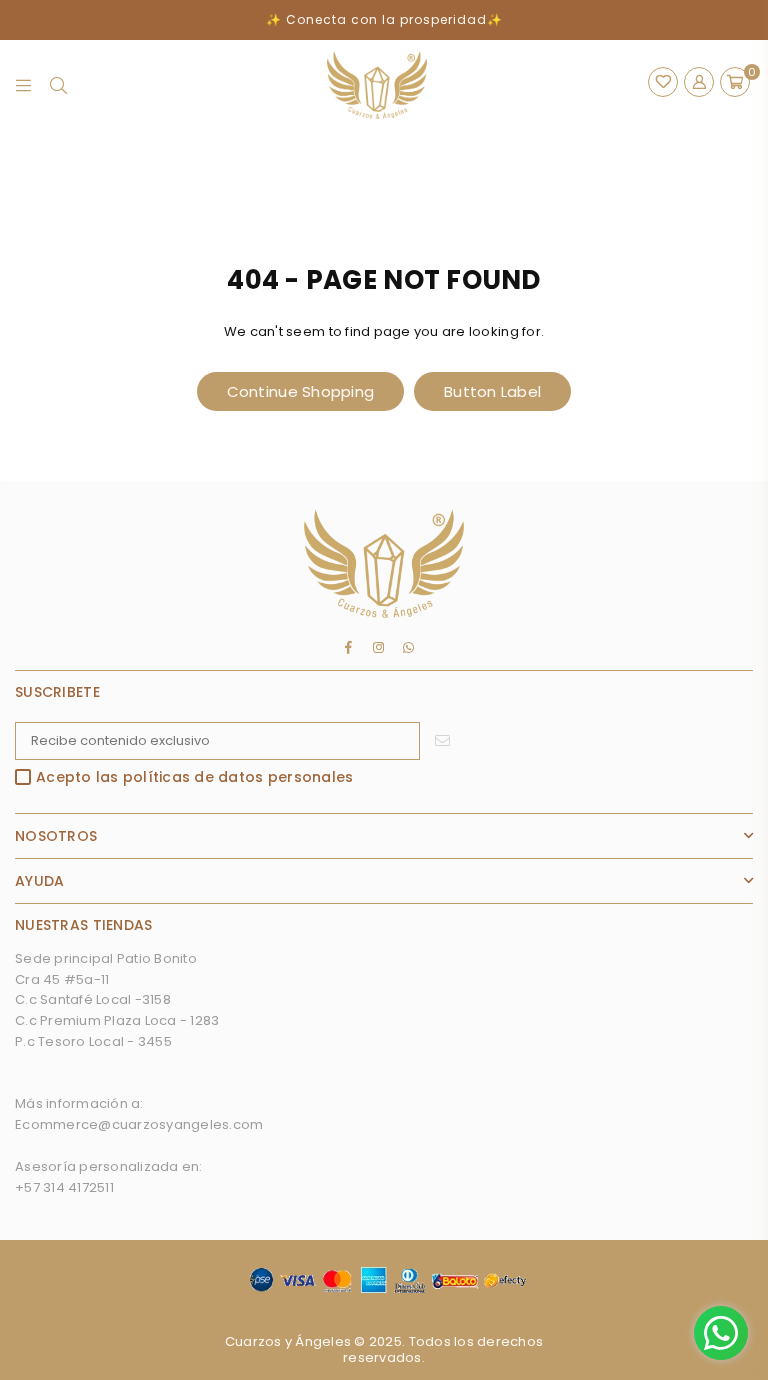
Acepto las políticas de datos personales (194, 778)
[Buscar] (58, 85)
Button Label (492, 391)
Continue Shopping (300, 391)
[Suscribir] (442, 741)
